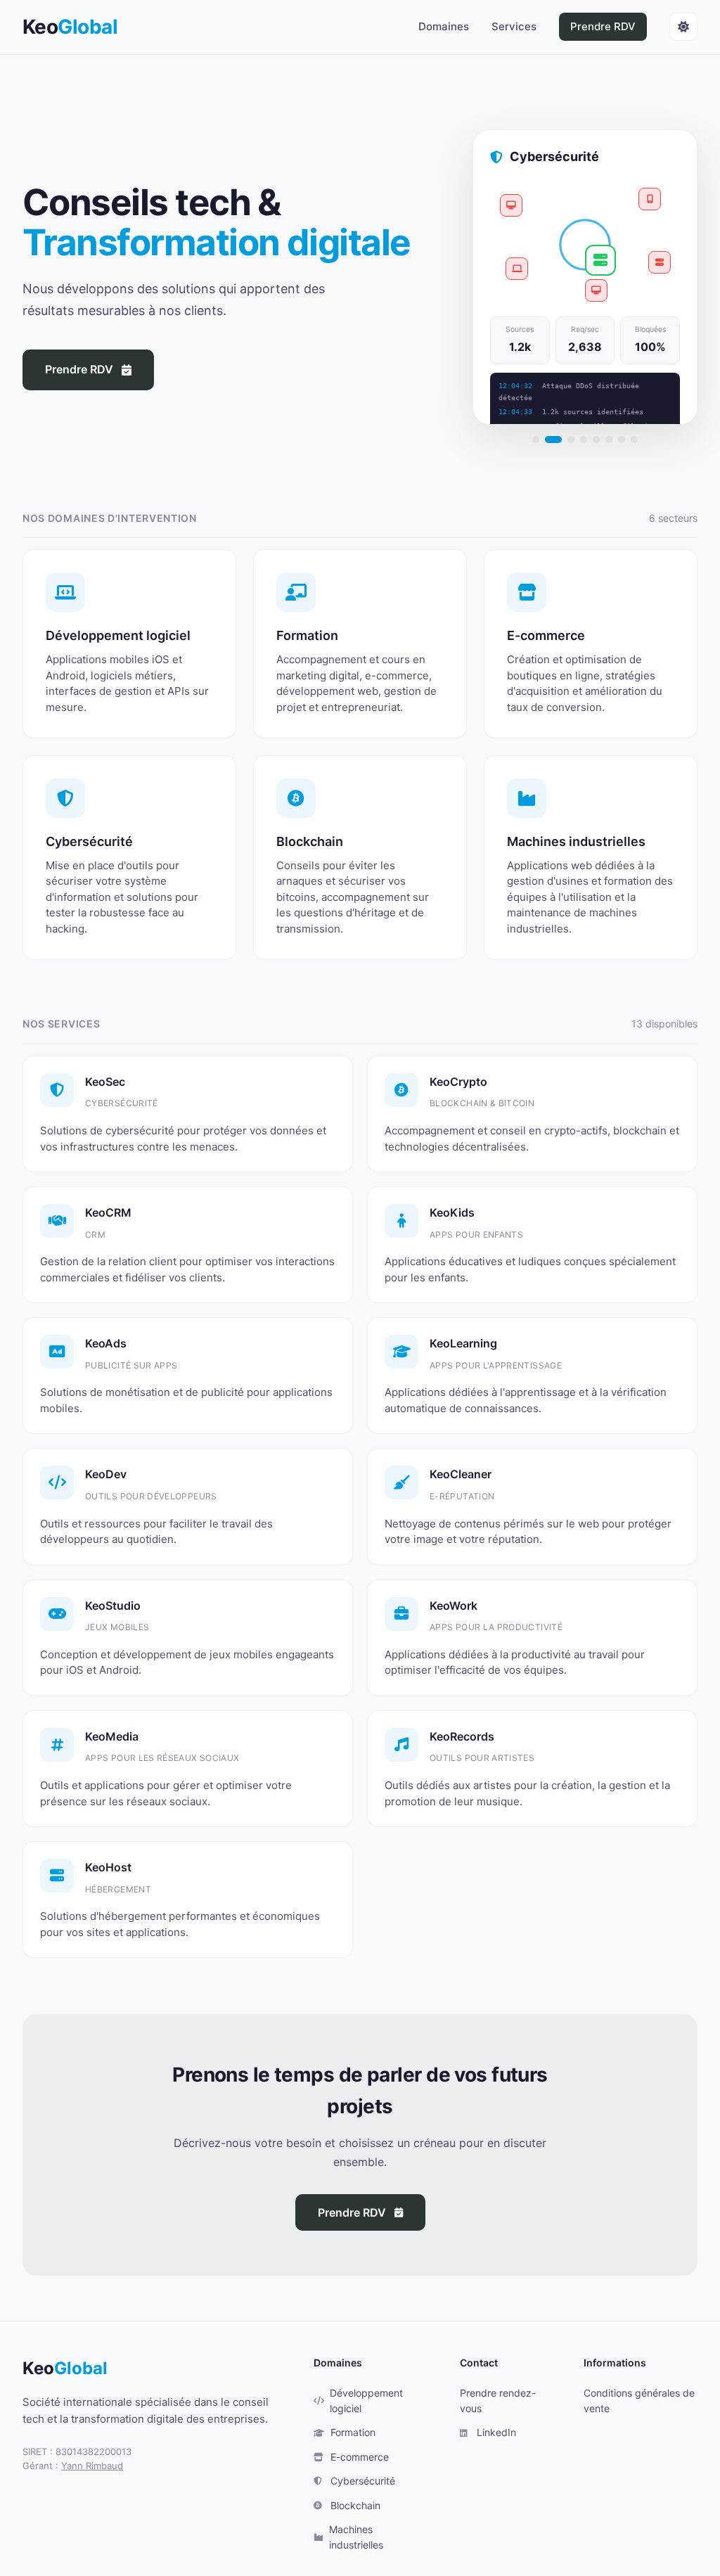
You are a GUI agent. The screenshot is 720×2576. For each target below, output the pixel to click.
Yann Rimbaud (92, 2466)
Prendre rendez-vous (498, 2401)
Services (514, 26)
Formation (353, 2432)
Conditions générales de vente (639, 2401)
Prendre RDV (603, 26)
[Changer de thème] (683, 27)
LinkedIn (496, 2432)
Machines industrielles (356, 2537)
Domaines (444, 26)
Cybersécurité (363, 2481)
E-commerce (360, 2457)
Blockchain (355, 2505)
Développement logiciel (366, 2401)
